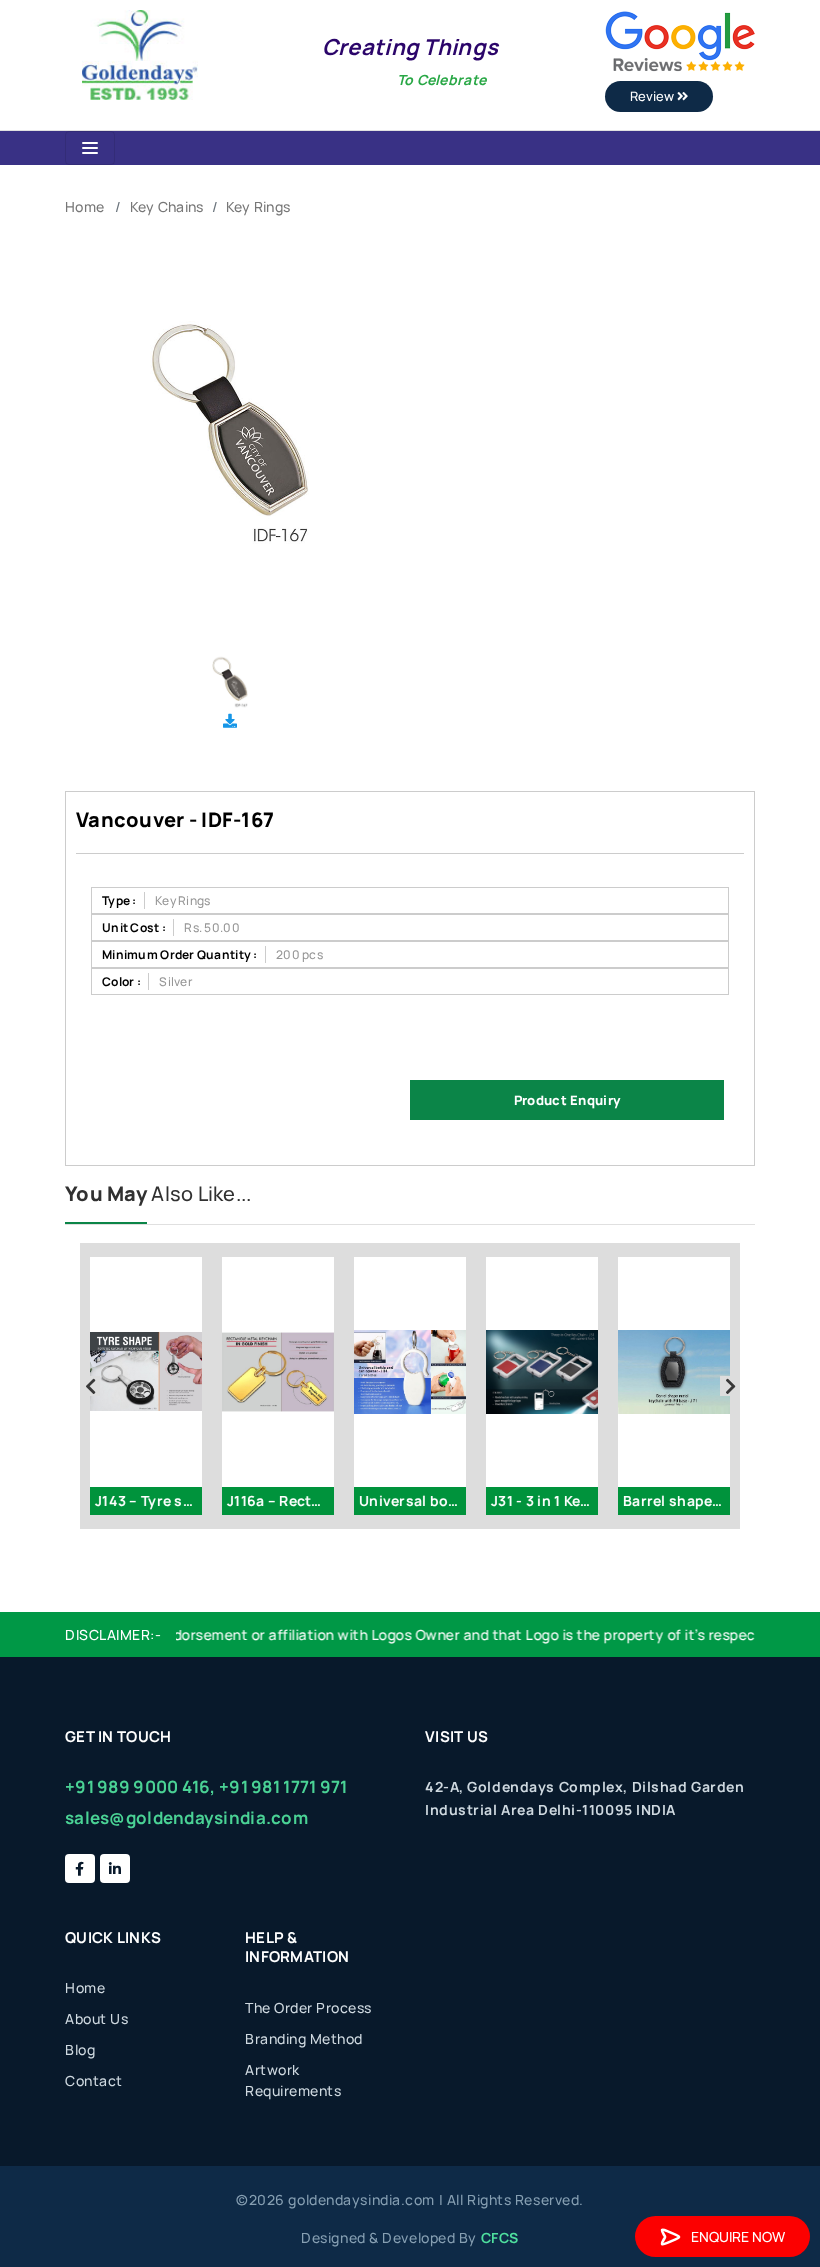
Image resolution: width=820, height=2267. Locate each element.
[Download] (230, 720)
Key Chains (167, 206)
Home (84, 206)
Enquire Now (738, 2236)
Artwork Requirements (293, 2080)
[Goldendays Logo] (139, 53)
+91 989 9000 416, (140, 1786)
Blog (80, 2049)
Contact (94, 2080)
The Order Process (308, 2007)
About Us (96, 2018)
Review (653, 96)
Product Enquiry (567, 1100)
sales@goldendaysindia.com (186, 1817)
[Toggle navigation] (90, 148)
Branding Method (304, 2038)
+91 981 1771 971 (283, 1786)
